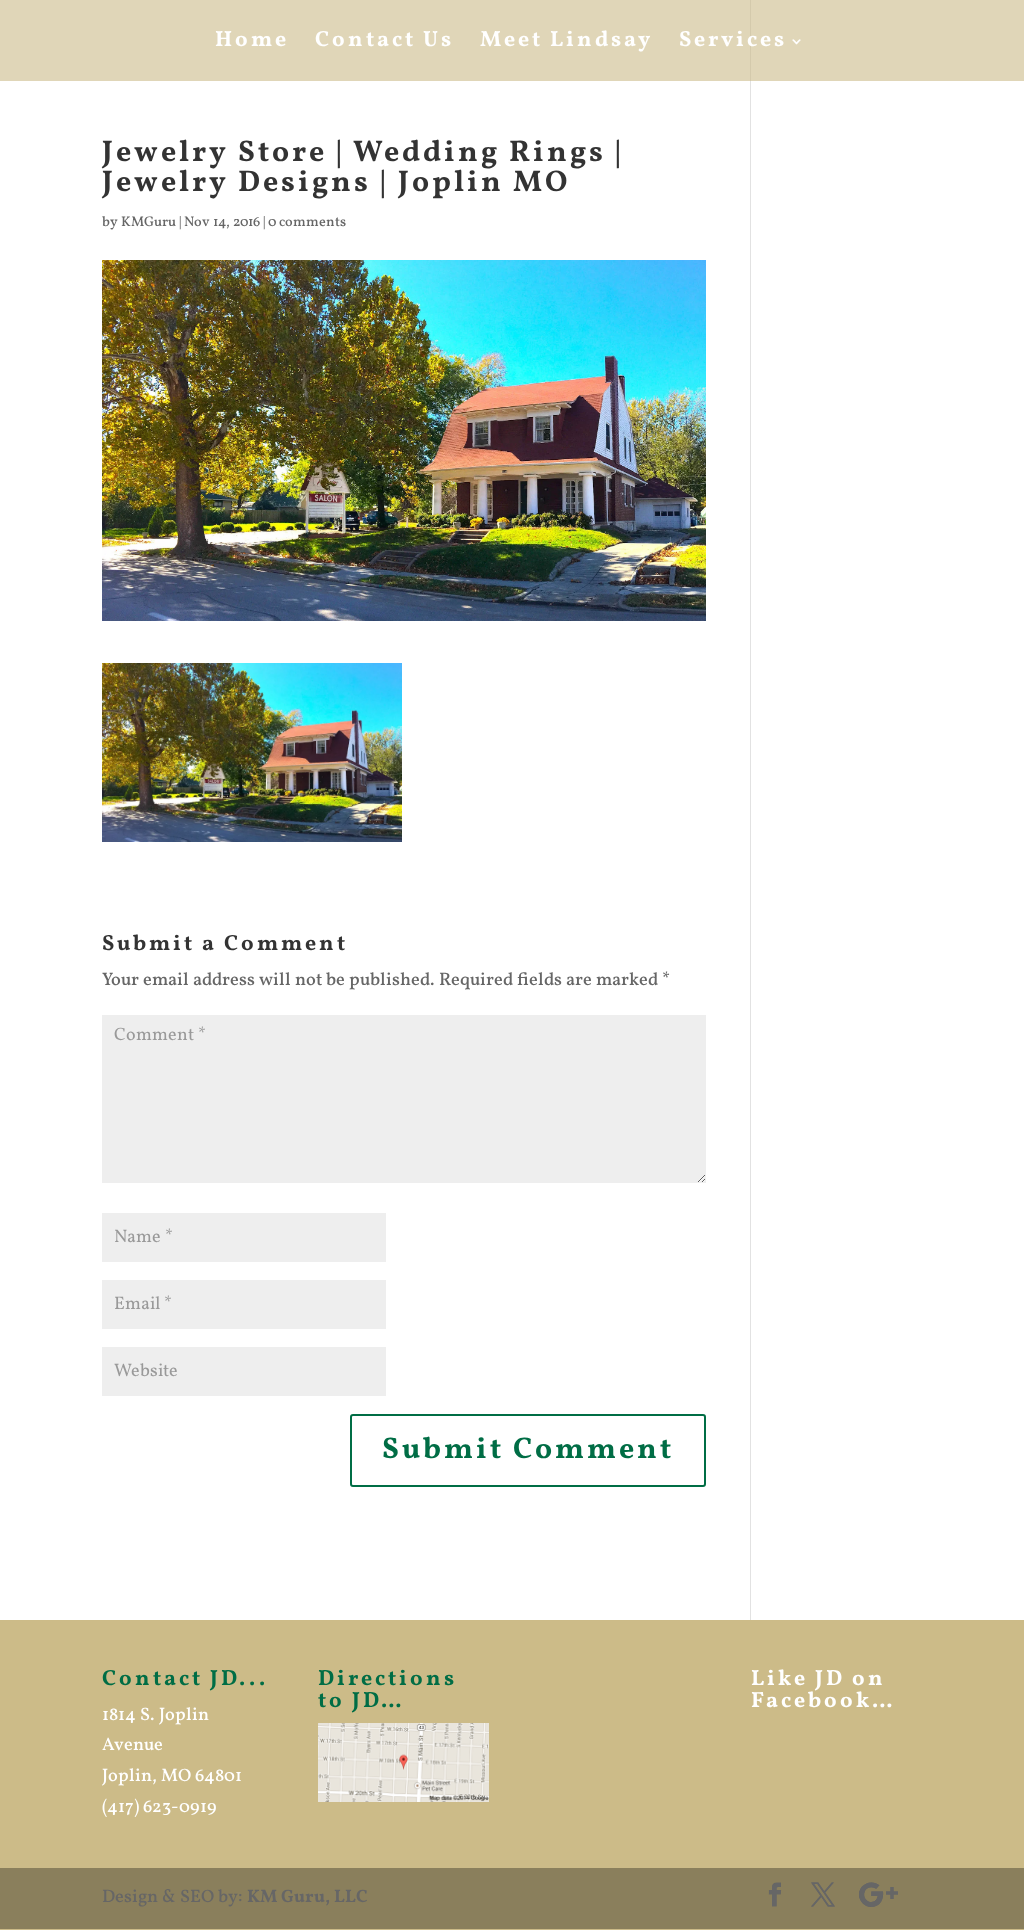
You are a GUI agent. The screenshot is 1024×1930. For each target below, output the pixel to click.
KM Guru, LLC (307, 1897)
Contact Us (384, 45)
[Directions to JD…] (403, 1762)
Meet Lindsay (566, 45)
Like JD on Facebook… (823, 1690)
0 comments (307, 222)
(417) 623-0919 (159, 1807)
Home (252, 45)
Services (733, 45)
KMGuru (148, 222)
